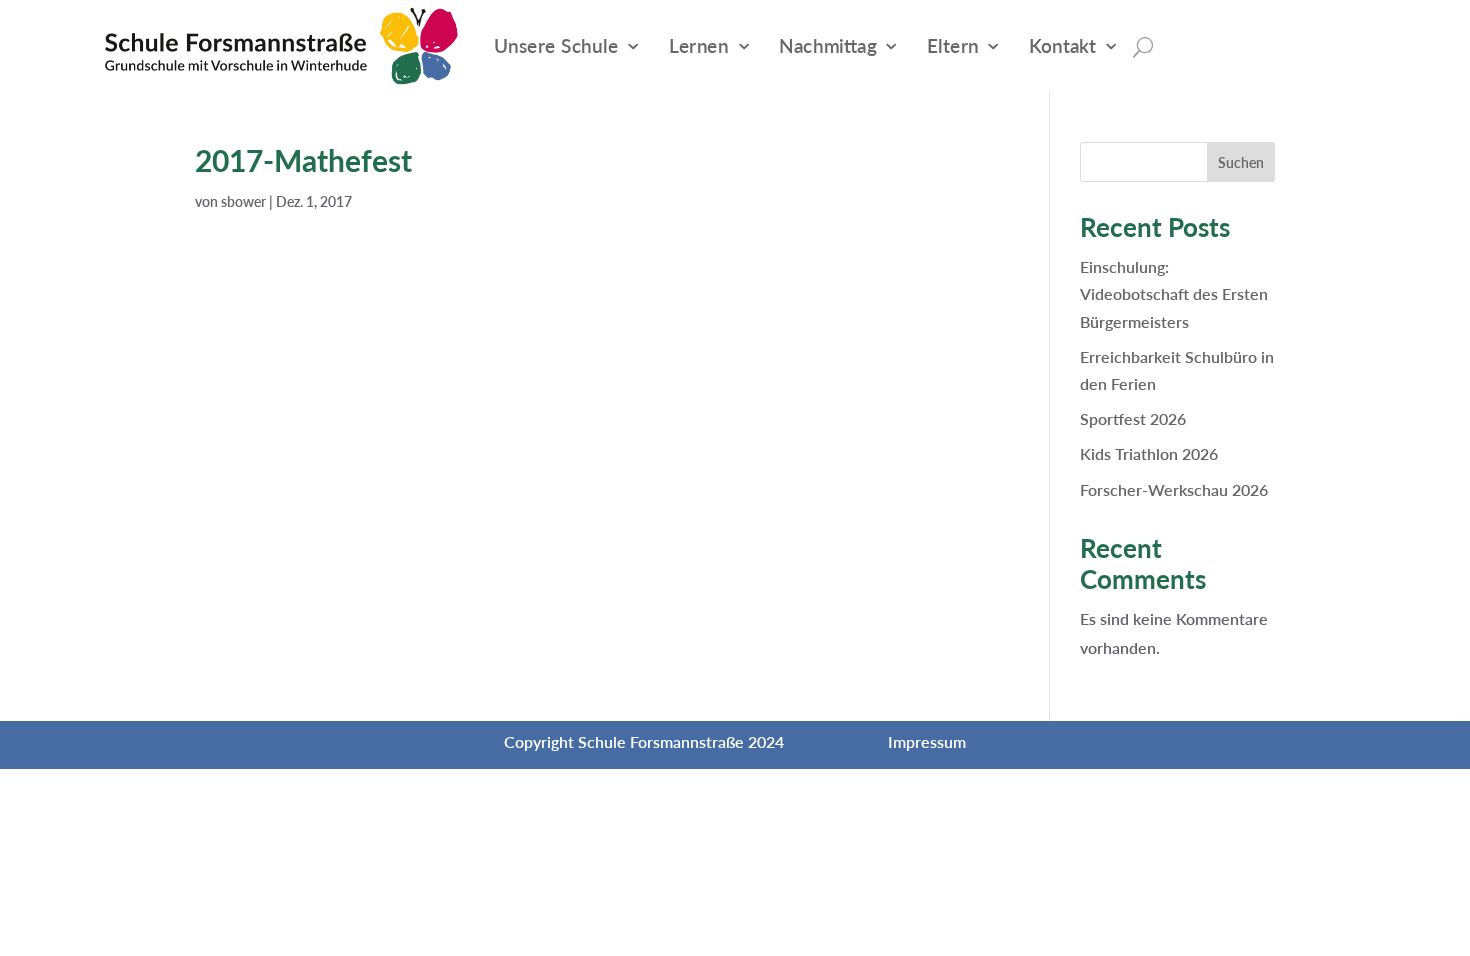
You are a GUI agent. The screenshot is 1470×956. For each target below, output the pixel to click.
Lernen (699, 45)
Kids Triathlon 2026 (1149, 453)
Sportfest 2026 (1133, 418)
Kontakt (1062, 45)
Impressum (927, 741)
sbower (243, 201)
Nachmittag (827, 45)
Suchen (1241, 162)
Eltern (953, 45)
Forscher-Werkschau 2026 (1174, 489)
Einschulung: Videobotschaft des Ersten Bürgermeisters (1174, 293)
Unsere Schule (556, 45)
